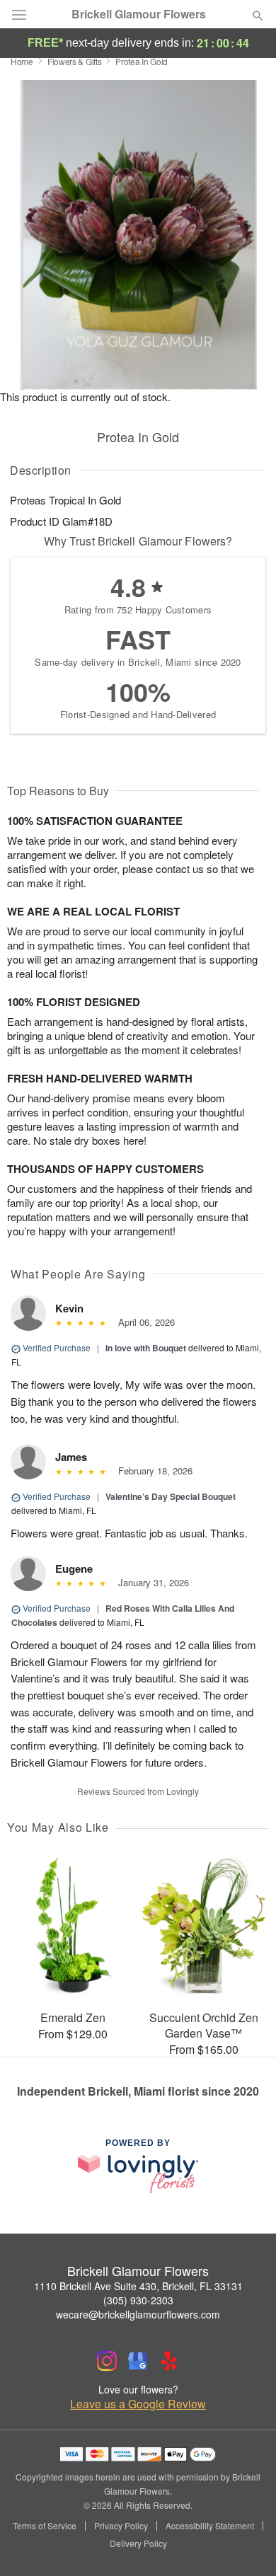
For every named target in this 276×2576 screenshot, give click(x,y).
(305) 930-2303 (138, 2300)
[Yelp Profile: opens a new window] (169, 2361)
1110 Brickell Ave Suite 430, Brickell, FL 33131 (138, 2286)
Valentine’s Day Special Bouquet (171, 1496)
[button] (246, 2544)
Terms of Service (45, 2526)
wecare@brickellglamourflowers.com (138, 2314)
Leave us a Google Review (138, 2404)
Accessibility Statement (210, 2526)
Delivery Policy (138, 2543)
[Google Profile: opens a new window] (138, 2361)
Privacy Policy (121, 2526)
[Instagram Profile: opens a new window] (107, 2361)
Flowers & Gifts (75, 61)
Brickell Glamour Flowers (139, 14)
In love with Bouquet (146, 1348)
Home (22, 61)
